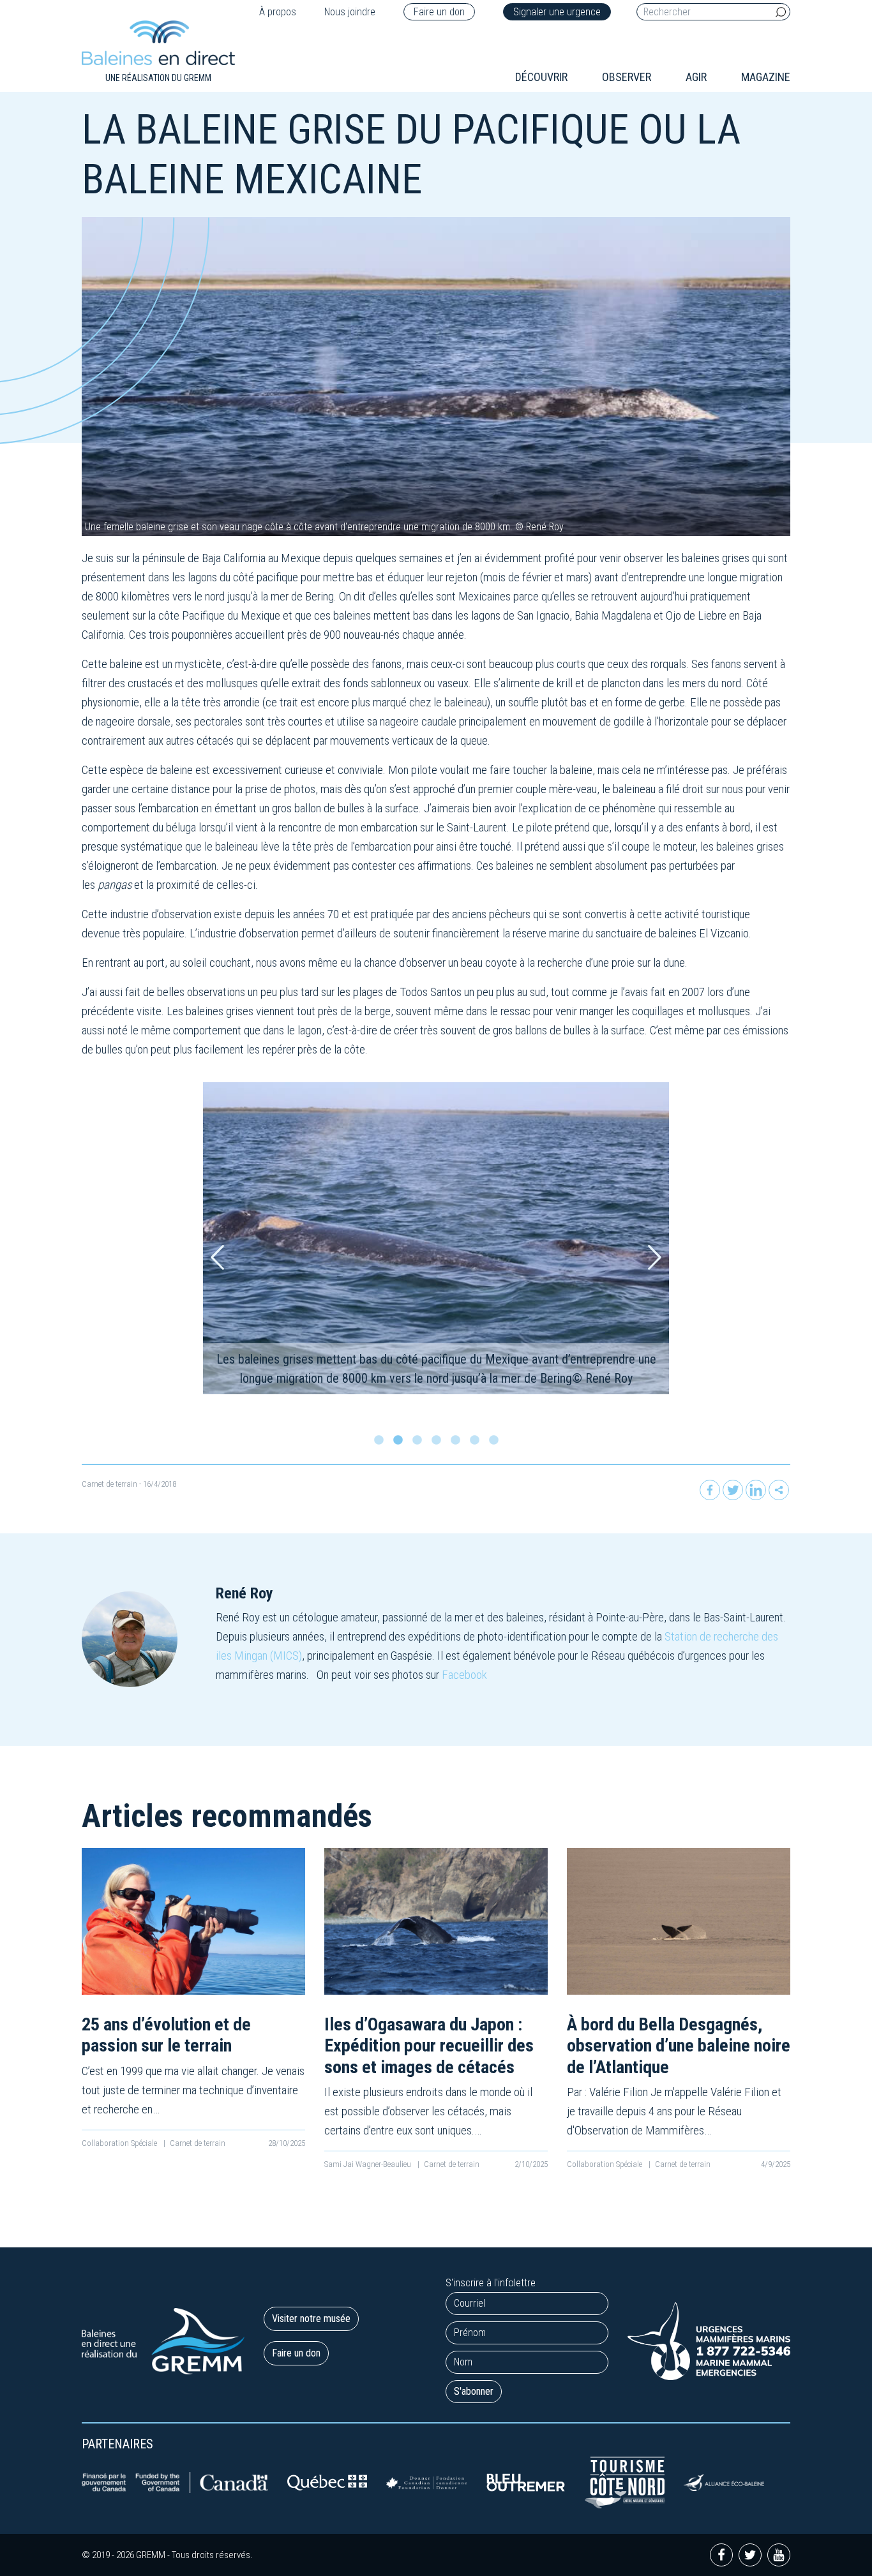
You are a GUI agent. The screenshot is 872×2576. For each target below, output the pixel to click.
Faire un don (439, 12)
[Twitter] (733, 1490)
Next (655, 1257)
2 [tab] (401, 1443)
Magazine (766, 77)
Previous (217, 1257)
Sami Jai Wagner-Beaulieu (369, 2164)
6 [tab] (477, 1443)
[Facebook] (710, 1490)
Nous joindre (350, 12)
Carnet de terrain (109, 1484)
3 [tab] (420, 1443)
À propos (278, 12)
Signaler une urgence (557, 12)
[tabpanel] (436, 1238)
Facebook (464, 1675)
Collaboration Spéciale (120, 2143)
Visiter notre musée (311, 2319)
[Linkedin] (756, 1490)
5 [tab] (458, 1443)
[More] (779, 1490)
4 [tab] (439, 1443)
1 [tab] (382, 1443)
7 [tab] (497, 1443)
